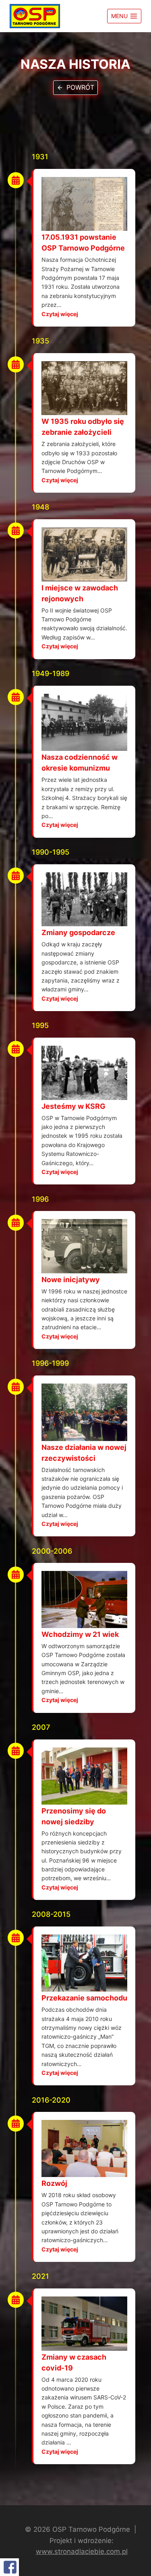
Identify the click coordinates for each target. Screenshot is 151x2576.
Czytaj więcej (60, 314)
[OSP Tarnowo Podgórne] (35, 16)
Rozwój (54, 2183)
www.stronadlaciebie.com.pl (82, 2551)
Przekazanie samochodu (84, 1998)
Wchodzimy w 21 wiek (80, 1634)
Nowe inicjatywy (71, 1280)
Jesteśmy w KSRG (73, 1106)
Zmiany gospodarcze (78, 932)
